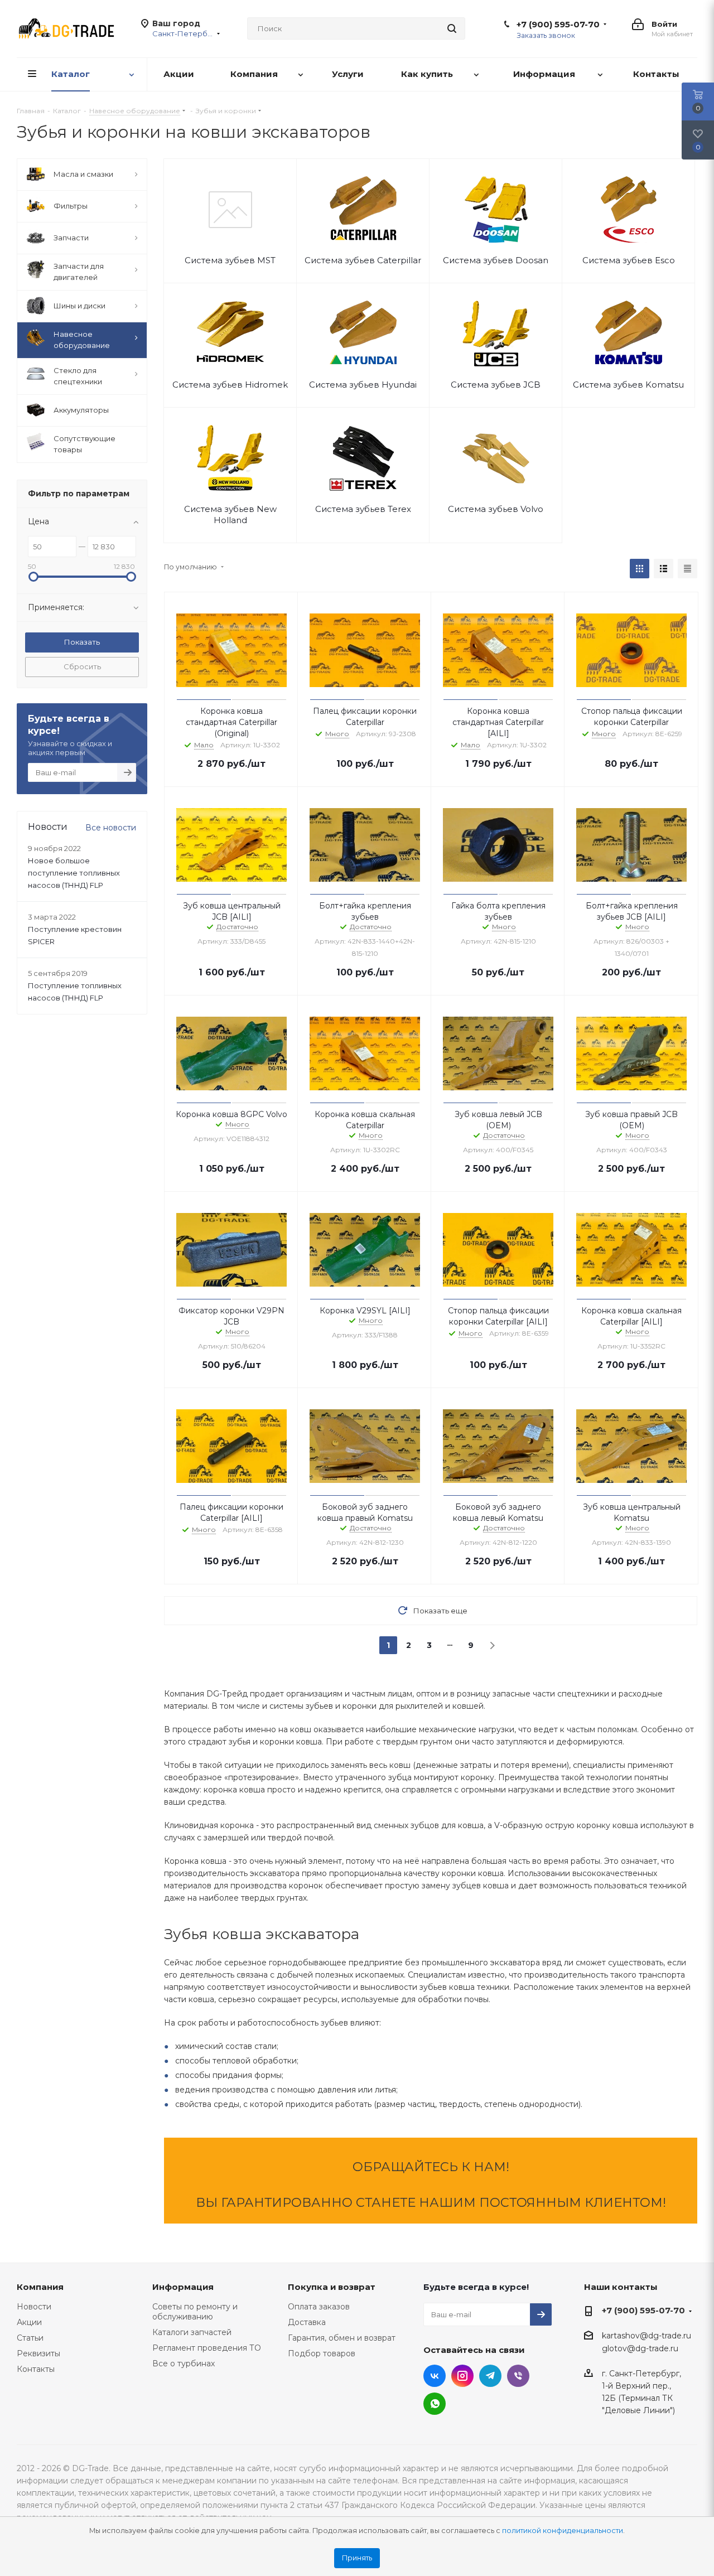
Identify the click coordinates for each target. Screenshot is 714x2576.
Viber (518, 2376)
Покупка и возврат (332, 2287)
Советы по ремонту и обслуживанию (195, 2312)
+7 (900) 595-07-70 (558, 25)
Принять (357, 2558)
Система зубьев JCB (496, 385)
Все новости (111, 828)
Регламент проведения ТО (207, 2348)
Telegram (490, 2376)
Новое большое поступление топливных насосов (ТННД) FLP (74, 873)
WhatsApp (435, 2404)
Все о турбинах (184, 2364)
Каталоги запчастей (192, 2332)
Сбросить (82, 666)
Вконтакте (435, 2376)
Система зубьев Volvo (496, 509)
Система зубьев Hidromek (230, 385)
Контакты (36, 2369)
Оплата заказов (319, 2307)
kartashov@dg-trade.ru (647, 2336)
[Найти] (452, 28)
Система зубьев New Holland (230, 514)
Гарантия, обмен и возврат (342, 2338)
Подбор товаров (322, 2353)
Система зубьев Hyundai (363, 385)
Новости (34, 2307)
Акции (29, 2322)
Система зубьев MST (230, 260)
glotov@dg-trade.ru (640, 2349)
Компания (40, 2287)
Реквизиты (38, 2353)
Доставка (307, 2322)
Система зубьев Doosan (496, 260)
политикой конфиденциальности (563, 2531)
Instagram (462, 2376)
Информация (183, 2287)
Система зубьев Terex (363, 509)
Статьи (30, 2338)
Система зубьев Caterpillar (363, 260)
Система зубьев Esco (629, 260)
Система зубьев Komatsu (628, 385)
